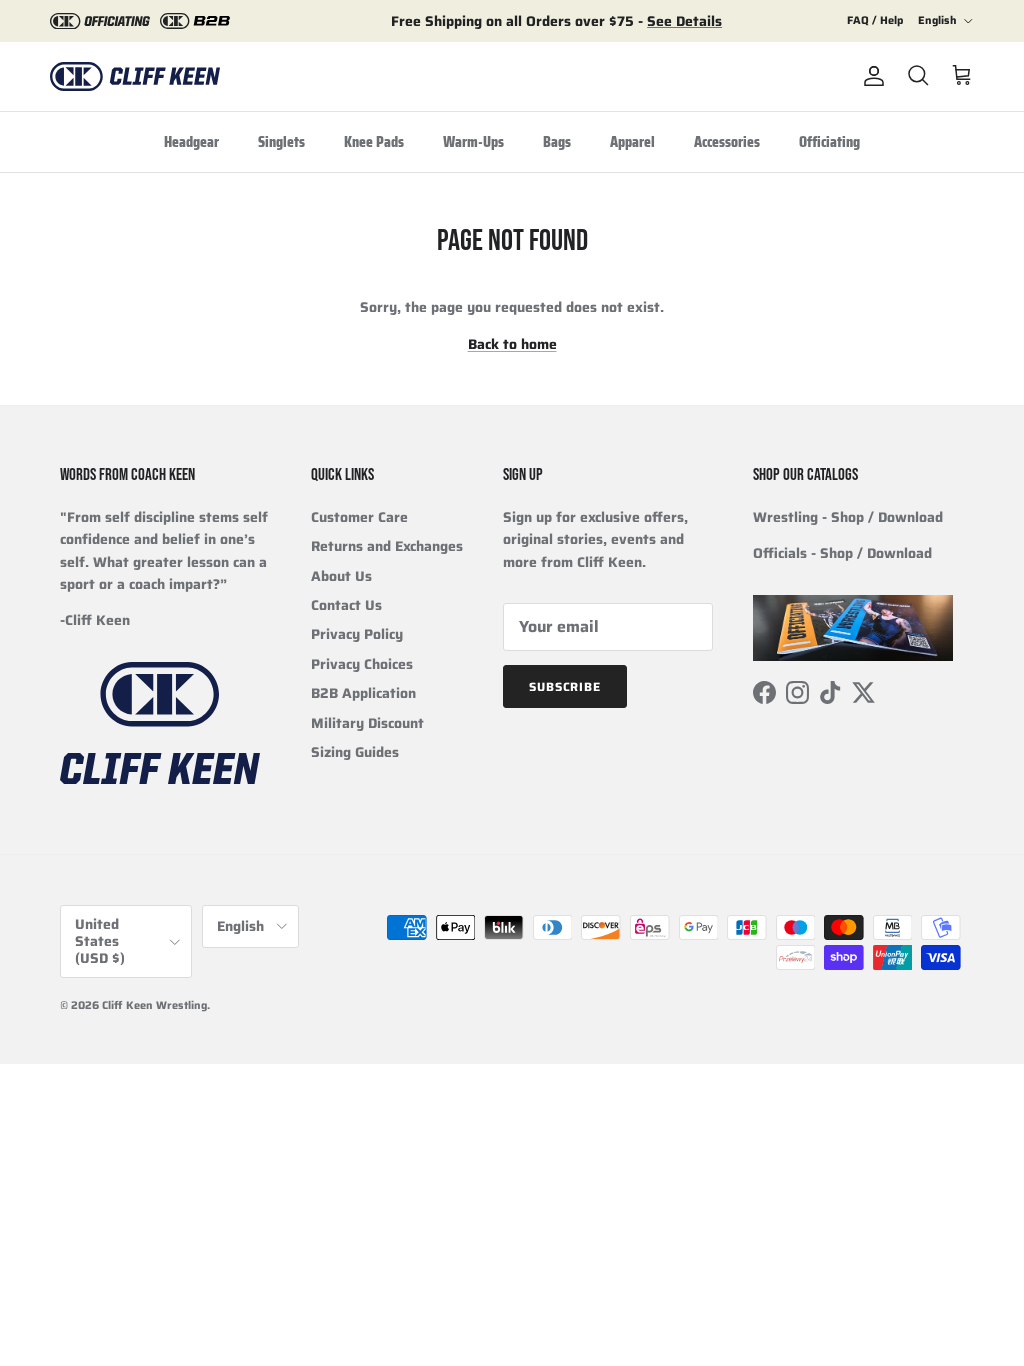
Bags (557, 141)
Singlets (281, 141)
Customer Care (359, 517)
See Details (684, 21)
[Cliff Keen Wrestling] (135, 76)
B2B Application (363, 693)
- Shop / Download (848, 517)
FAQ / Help (875, 20)
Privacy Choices (362, 664)
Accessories (727, 141)
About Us (341, 576)
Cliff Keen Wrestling (154, 1005)
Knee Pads (374, 141)
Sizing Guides (355, 752)
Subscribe (565, 686)
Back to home (512, 344)
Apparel (632, 141)
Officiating (829, 141)
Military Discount (367, 723)
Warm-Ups (473, 141)
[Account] (870, 76)
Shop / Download (876, 553)
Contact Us (346, 605)
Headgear (191, 141)
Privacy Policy (357, 634)
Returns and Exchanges (387, 546)
